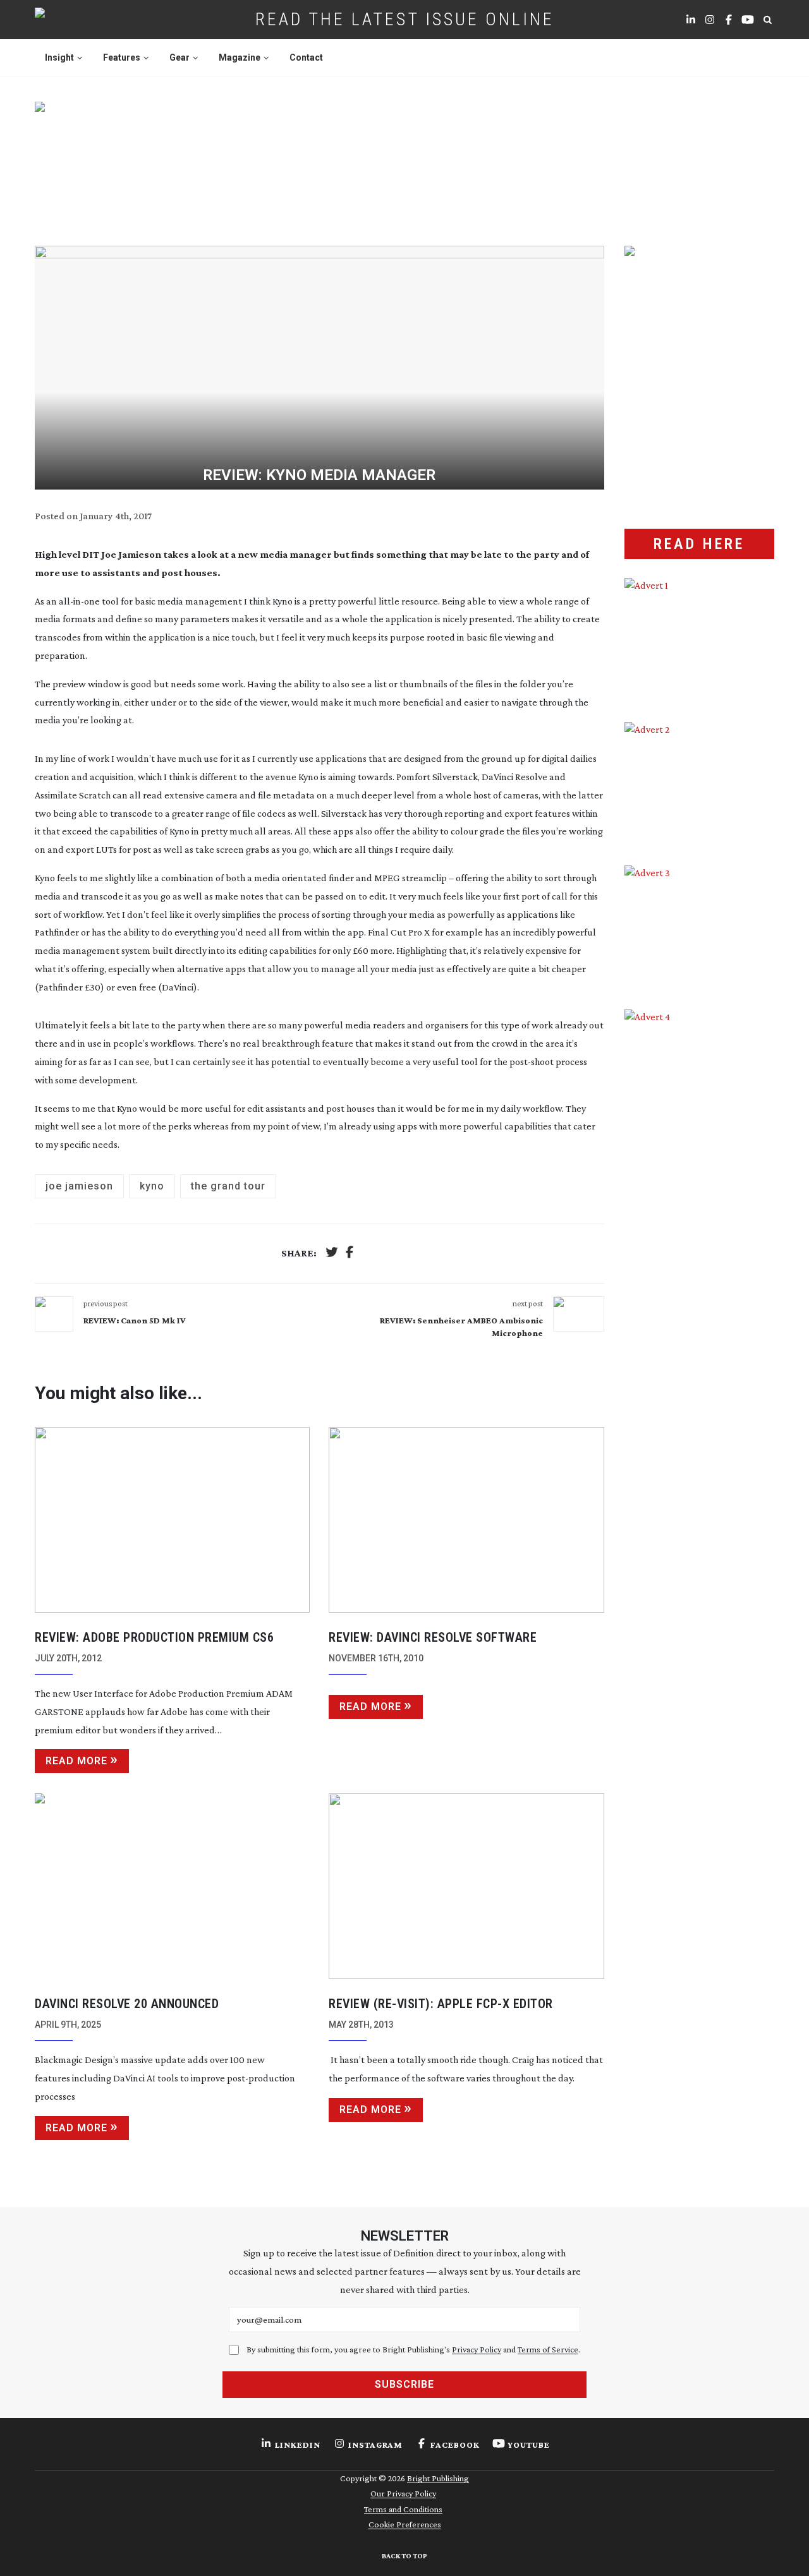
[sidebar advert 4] (699, 1159)
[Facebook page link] (729, 20)
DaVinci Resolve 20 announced (127, 2004)
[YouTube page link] (748, 20)
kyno (152, 1186)
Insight (59, 57)
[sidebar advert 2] (699, 785)
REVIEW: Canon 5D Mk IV (135, 1320)
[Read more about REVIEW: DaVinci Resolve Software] (466, 1520)
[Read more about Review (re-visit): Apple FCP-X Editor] (466, 1886)
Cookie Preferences (405, 2524)
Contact (306, 57)
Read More (76, 1761)
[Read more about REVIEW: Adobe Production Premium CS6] (172, 1520)
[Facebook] (350, 1254)
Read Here (699, 544)
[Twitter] (332, 1254)
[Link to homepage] (80, 20)
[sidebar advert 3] (699, 928)
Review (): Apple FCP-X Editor (441, 2004)
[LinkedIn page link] (691, 20)
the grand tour (228, 1186)
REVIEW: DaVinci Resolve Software (433, 1637)
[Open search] (767, 20)
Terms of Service (548, 2349)
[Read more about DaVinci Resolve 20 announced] (172, 1886)
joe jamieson (79, 1186)
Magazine (240, 57)
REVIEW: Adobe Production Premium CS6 (154, 1637)
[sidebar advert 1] (699, 641)
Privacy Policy (477, 2349)
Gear (179, 57)
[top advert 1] (404, 159)
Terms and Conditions (403, 2509)
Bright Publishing (438, 2478)
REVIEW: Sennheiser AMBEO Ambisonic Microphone (461, 1327)
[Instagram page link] (710, 20)
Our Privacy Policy (403, 2493)
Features (122, 57)
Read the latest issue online (405, 19)
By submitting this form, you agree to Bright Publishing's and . (413, 2349)
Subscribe (404, 2384)
